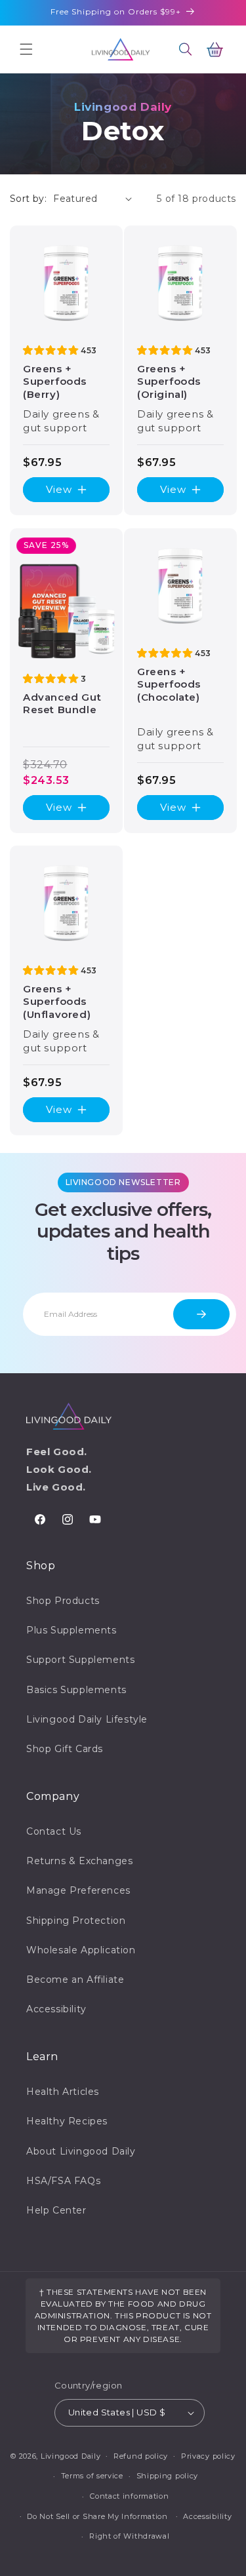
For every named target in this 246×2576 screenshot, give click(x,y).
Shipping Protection (76, 1921)
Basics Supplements (76, 1690)
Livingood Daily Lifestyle (87, 1719)
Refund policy (141, 2456)
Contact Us (54, 1831)
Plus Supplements (72, 1630)
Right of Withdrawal (129, 2536)
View (59, 489)
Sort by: (28, 199)
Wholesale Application (81, 1950)
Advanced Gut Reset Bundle (62, 703)
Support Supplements (80, 1660)
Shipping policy (168, 2476)
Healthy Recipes (67, 2121)
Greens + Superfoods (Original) (169, 381)
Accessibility (56, 2009)
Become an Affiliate (75, 1980)
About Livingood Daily (81, 2151)
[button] (26, 49)
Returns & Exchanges (79, 1861)
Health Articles (63, 2092)
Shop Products (63, 1601)
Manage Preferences (78, 1890)
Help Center (56, 2210)
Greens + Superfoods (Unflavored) (57, 1002)
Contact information (129, 2496)
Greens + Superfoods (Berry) (55, 381)
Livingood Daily (71, 2455)
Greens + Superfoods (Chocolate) (169, 684)
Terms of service (92, 2476)
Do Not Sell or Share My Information (97, 2516)
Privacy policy (208, 2456)
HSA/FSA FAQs (63, 2181)
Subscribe (201, 1314)
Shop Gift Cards (65, 1749)
